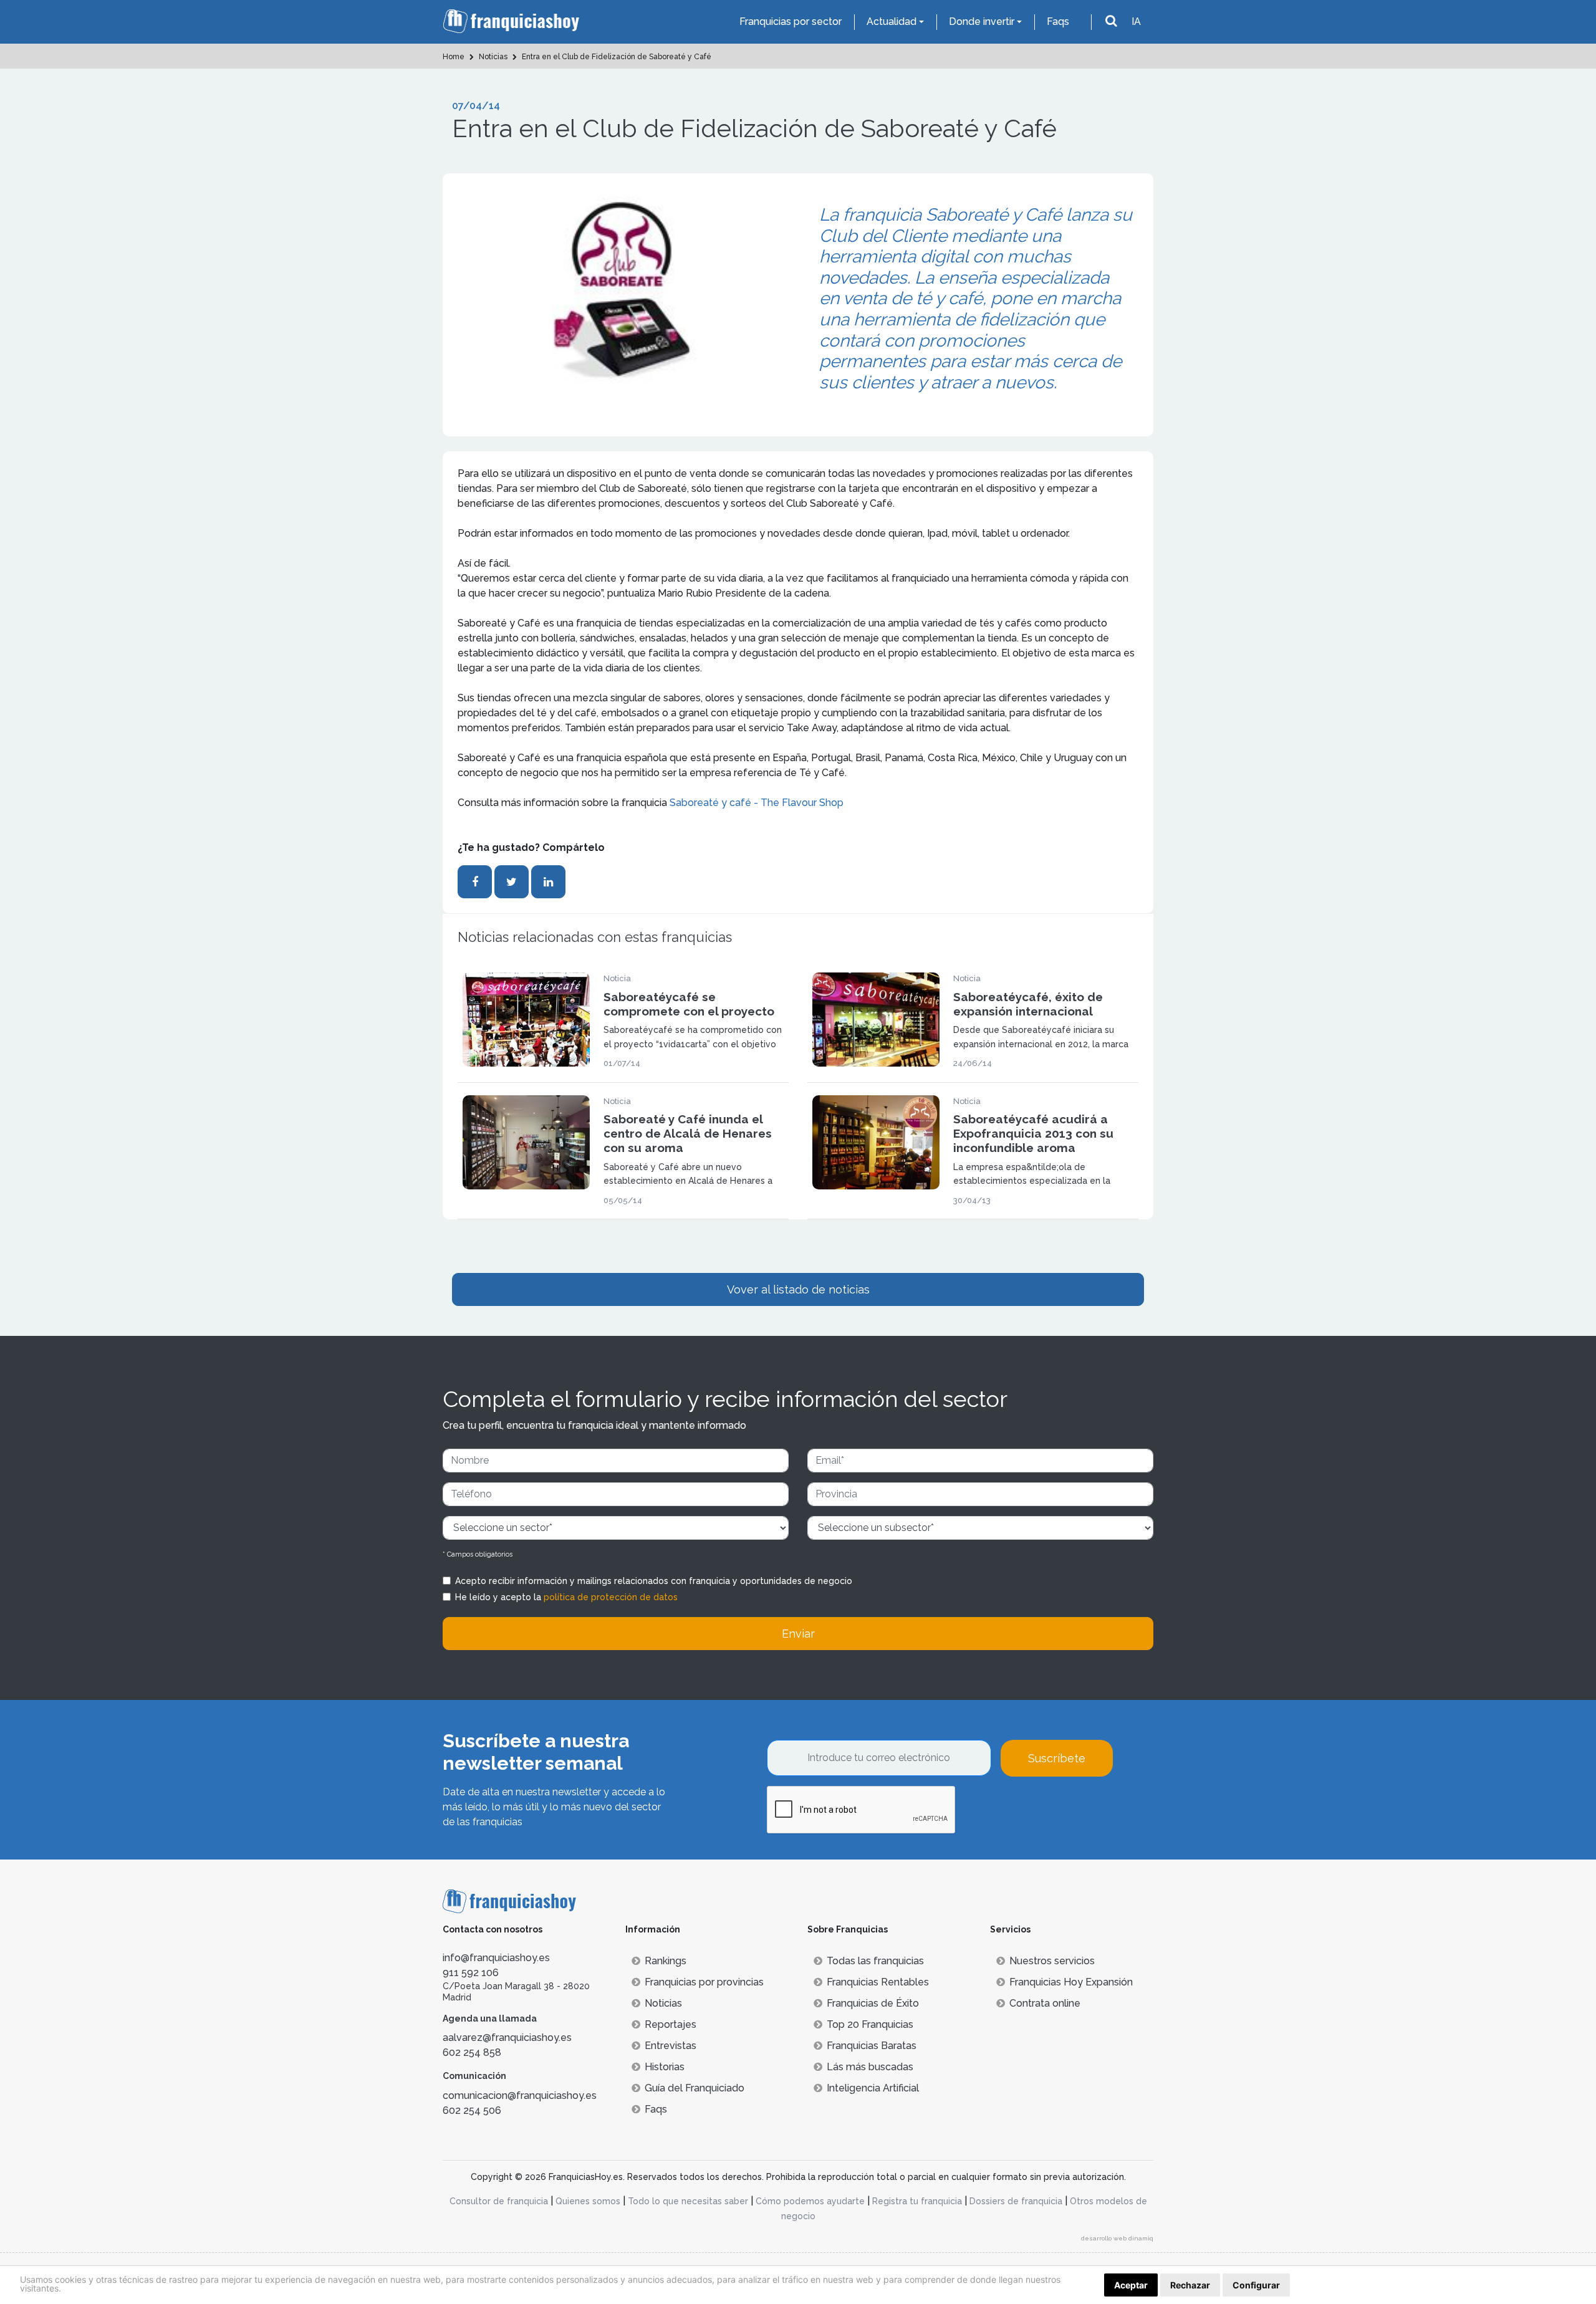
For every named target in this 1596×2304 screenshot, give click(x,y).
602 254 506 (472, 2110)
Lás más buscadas (870, 2067)
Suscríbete (1057, 1758)
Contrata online (1045, 2003)
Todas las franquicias (875, 1961)
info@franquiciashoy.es (496, 1958)
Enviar (798, 1634)
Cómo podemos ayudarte (810, 2201)
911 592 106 (471, 1973)
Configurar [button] (1256, 2285)
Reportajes (671, 2024)
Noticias (663, 2003)
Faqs (1058, 22)
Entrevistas (671, 2046)
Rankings (666, 1961)
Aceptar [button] (1131, 2285)
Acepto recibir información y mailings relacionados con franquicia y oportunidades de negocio (654, 1581)
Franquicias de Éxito (873, 2003)
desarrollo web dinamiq (1117, 2238)
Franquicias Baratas (872, 2046)
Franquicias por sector (791, 22)
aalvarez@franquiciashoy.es (507, 2038)
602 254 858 (472, 2052)
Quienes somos (588, 2201)
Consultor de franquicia (499, 2201)
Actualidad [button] (892, 22)
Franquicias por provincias (704, 1982)
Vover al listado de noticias (798, 1289)
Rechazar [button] (1190, 2285)
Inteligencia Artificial (873, 2088)
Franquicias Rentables (878, 1982)
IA (1136, 22)
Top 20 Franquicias (870, 2024)
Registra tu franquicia (917, 2201)
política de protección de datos (611, 1597)
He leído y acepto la (566, 1597)
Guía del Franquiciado (695, 2088)
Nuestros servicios (1052, 1961)
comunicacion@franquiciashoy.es (520, 2095)
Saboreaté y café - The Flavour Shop (757, 803)
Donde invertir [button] (982, 22)
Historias (665, 2067)
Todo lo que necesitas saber (688, 2201)
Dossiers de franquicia (1016, 2201)
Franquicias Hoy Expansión (1071, 1982)
